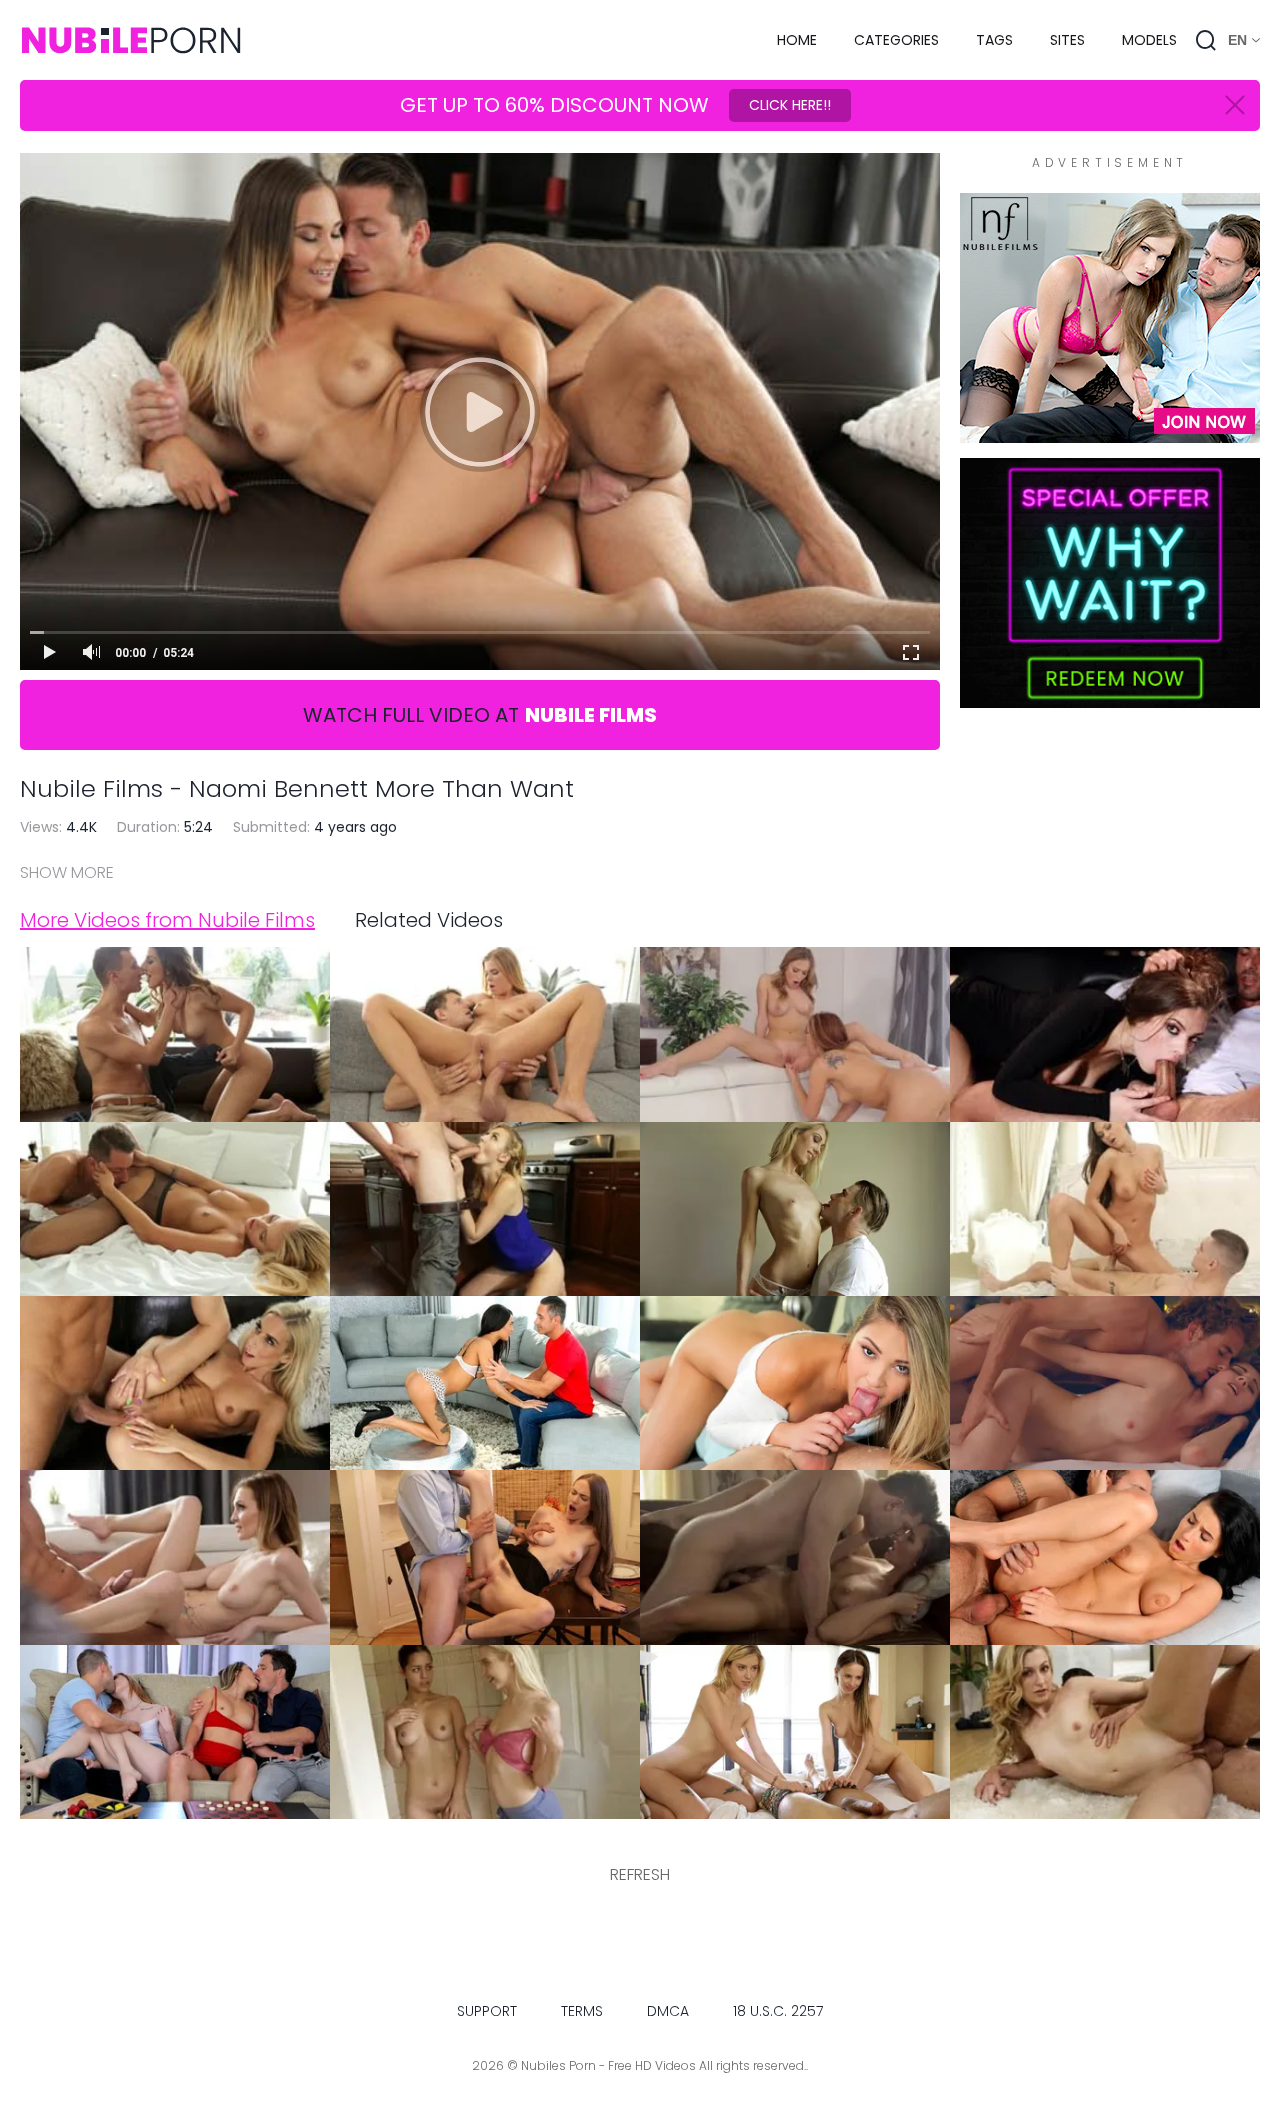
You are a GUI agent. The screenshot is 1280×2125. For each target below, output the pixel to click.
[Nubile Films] (1110, 432)
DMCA (668, 2011)
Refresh (640, 1874)
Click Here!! (790, 105)
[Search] (1206, 40)
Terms (582, 2011)
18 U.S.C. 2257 (778, 2011)
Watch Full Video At (480, 715)
